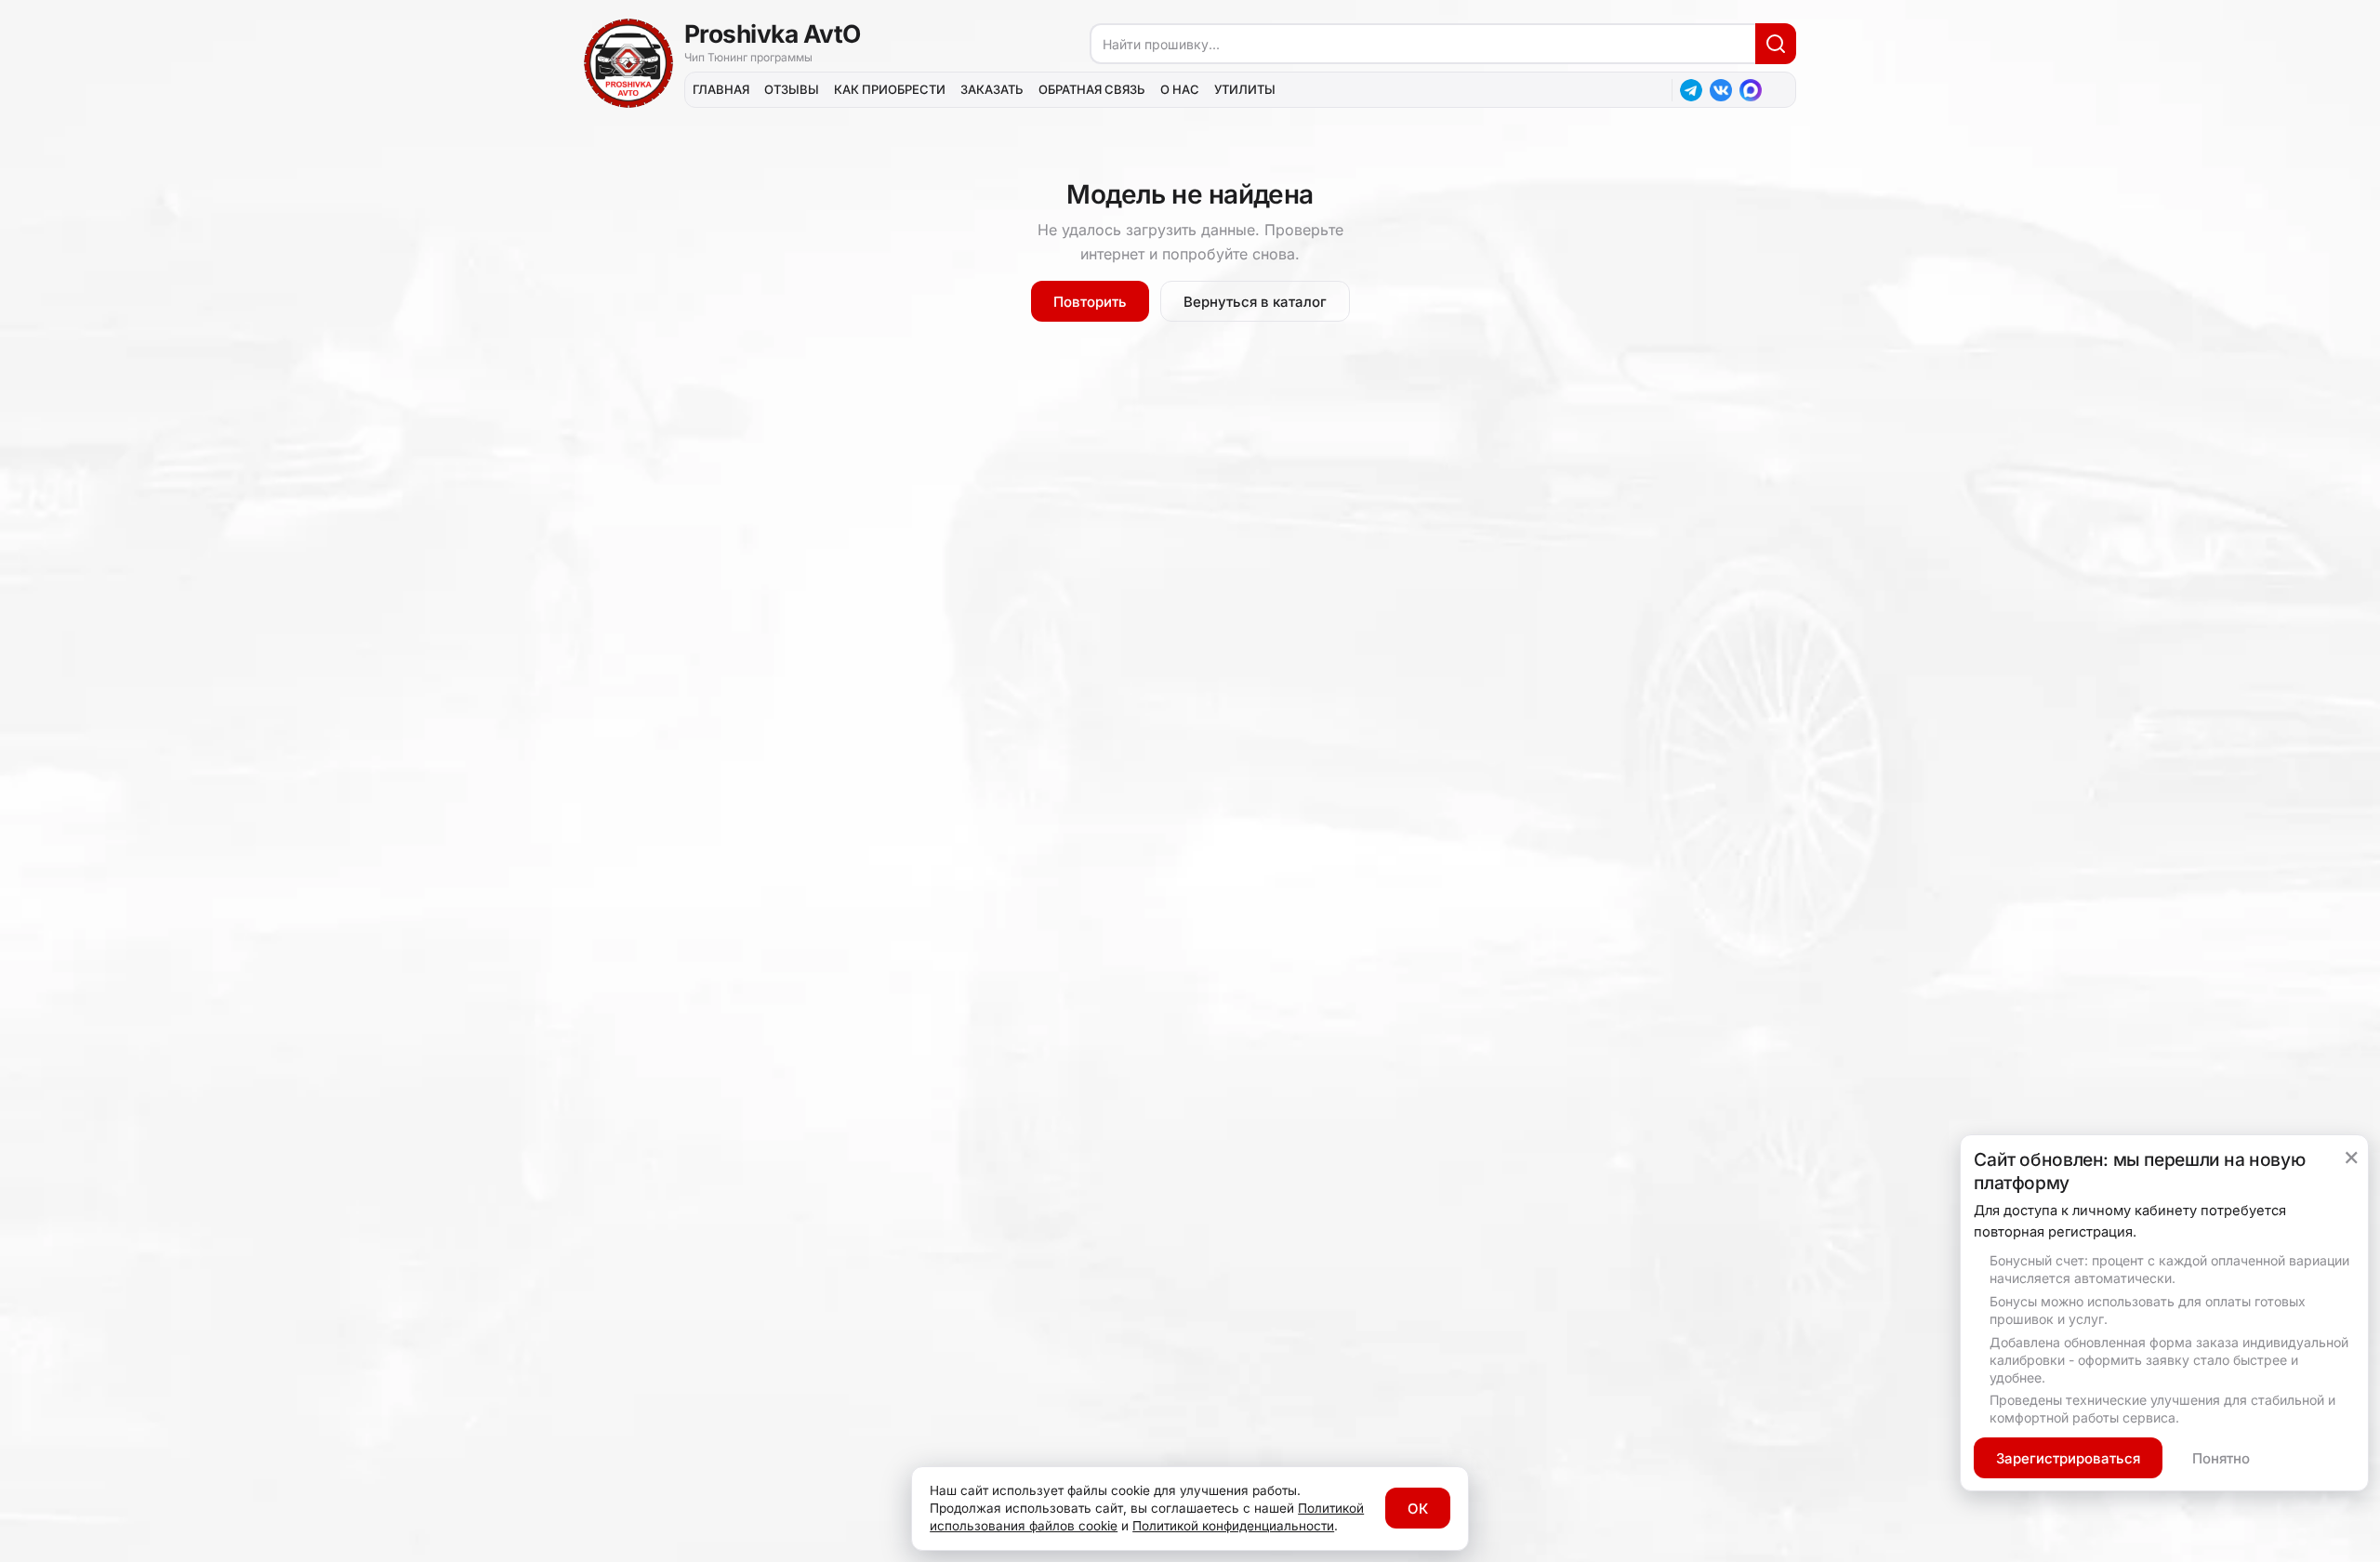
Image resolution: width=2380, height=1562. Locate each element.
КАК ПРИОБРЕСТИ (890, 89)
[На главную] (628, 63)
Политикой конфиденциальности (1233, 1526)
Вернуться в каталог (1255, 302)
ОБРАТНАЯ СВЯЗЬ (1092, 89)
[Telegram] (1691, 90)
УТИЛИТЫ (1245, 89)
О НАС (1180, 89)
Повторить (1090, 302)
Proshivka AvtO (773, 33)
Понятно (2221, 1458)
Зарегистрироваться (2068, 1458)
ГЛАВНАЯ (721, 89)
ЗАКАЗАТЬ (992, 89)
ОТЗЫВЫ (792, 89)
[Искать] (1776, 44)
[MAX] (1751, 90)
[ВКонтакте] (1721, 90)
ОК (1418, 1509)
